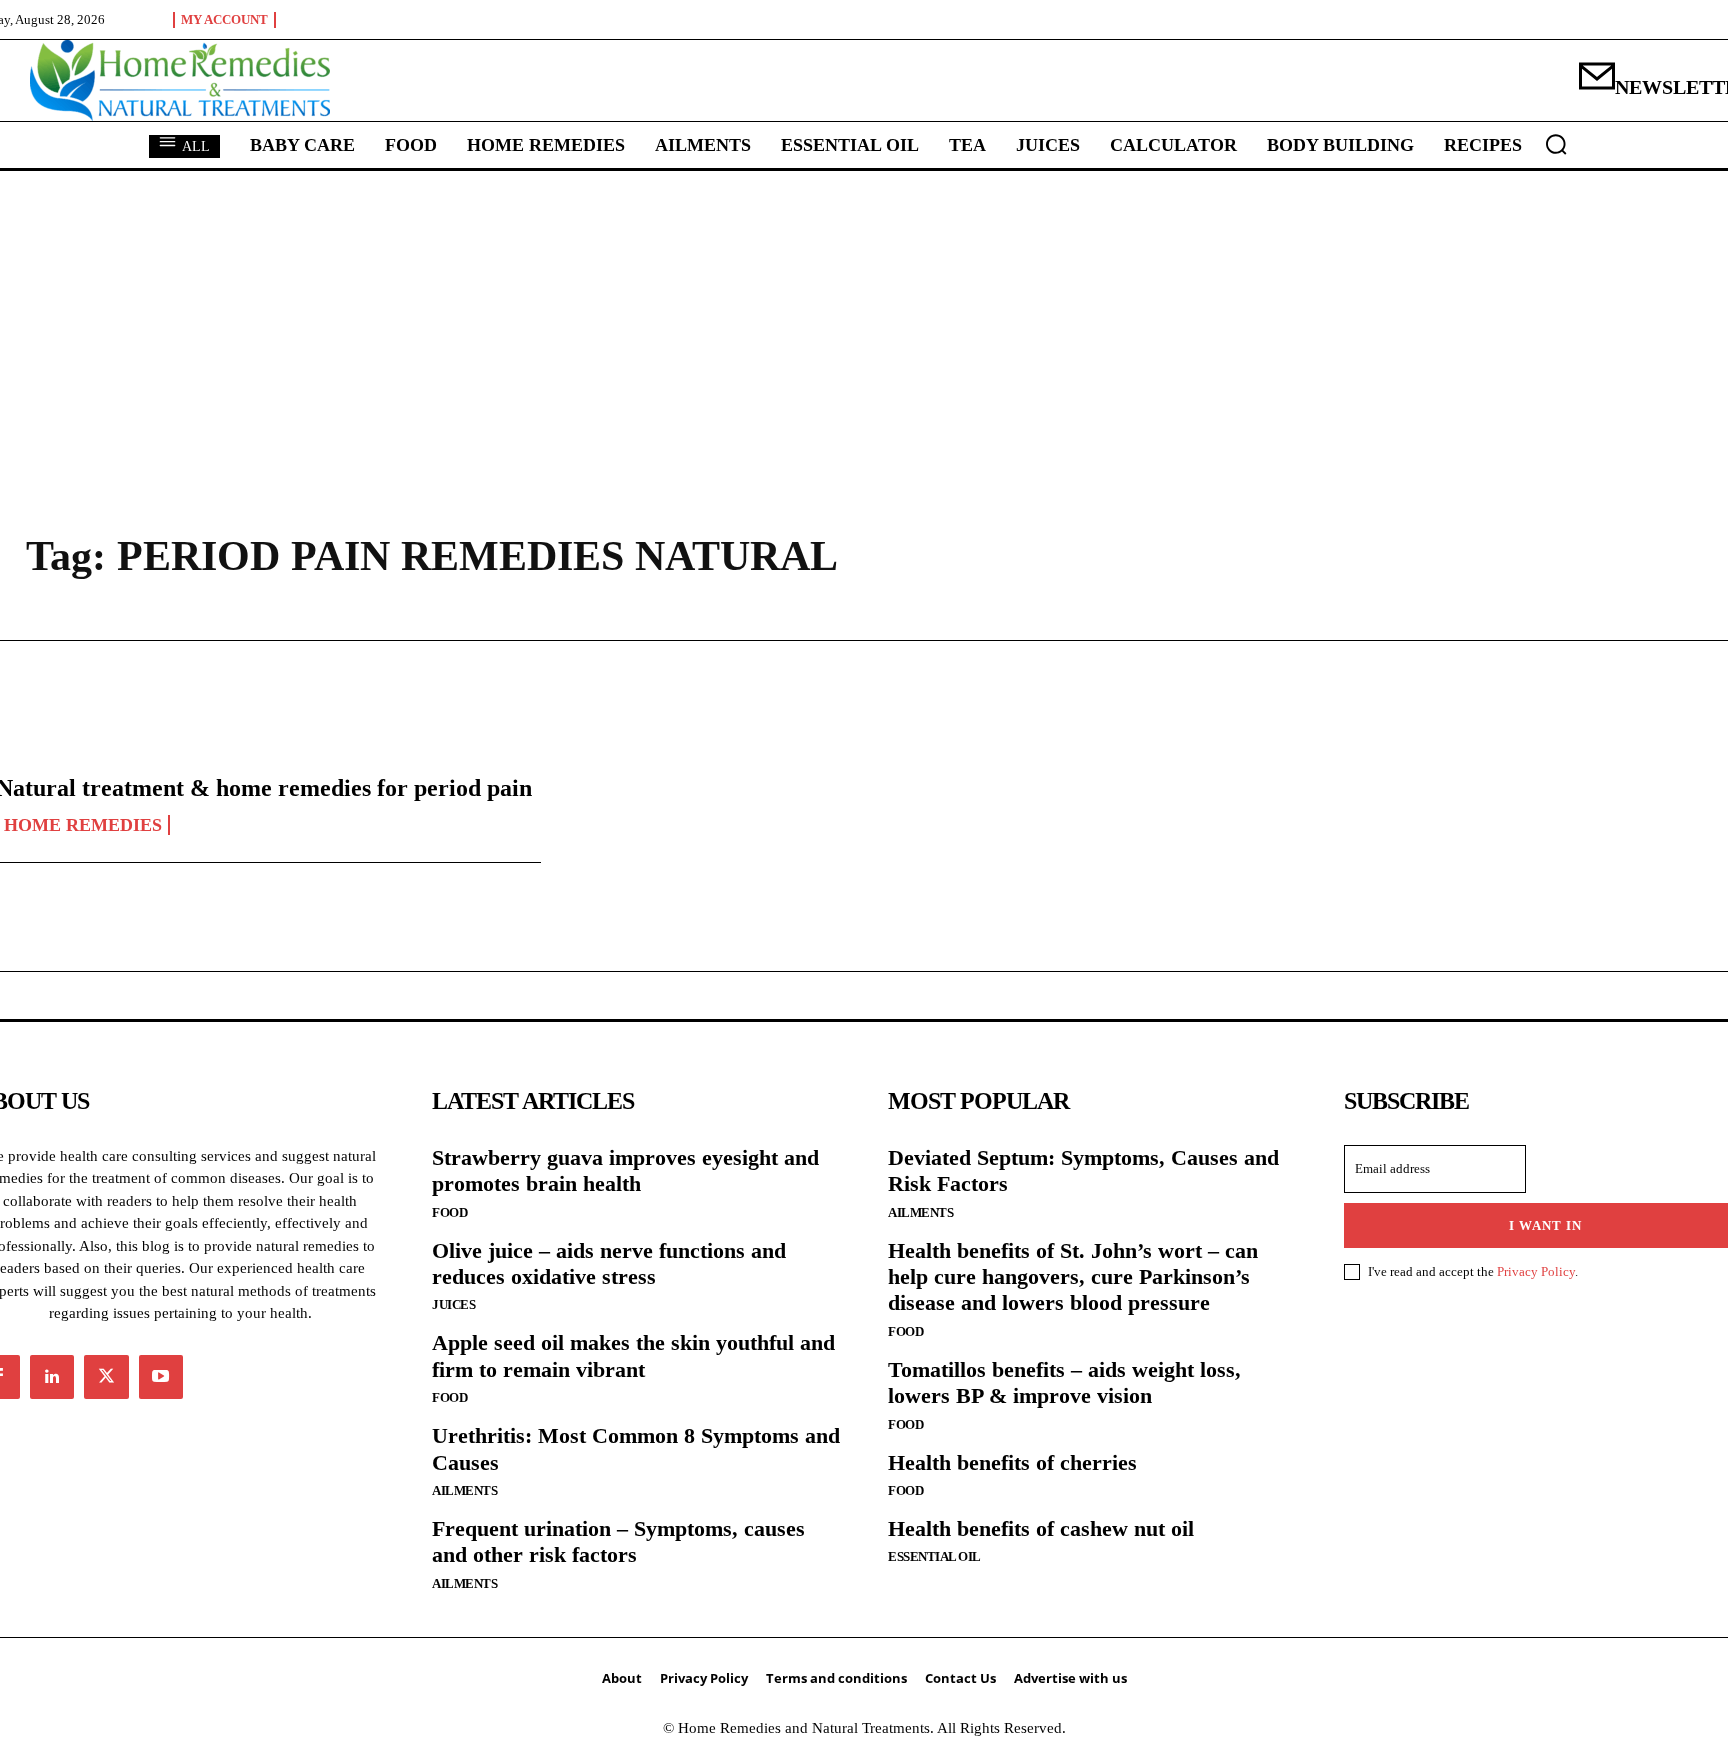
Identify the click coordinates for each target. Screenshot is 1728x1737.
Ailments (464, 1490)
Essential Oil (934, 1556)
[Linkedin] (52, 1377)
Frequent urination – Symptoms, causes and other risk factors (618, 1541)
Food (449, 1212)
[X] (106, 1377)
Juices (453, 1304)
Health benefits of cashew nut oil (1041, 1528)
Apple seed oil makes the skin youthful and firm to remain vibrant (633, 1355)
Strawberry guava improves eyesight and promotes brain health (625, 1170)
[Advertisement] (864, 321)
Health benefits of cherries (1012, 1462)
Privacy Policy (1536, 1271)
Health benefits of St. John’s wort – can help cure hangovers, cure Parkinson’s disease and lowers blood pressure (1073, 1277)
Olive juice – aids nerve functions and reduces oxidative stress (609, 1263)
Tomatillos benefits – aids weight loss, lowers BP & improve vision (1064, 1382)
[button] (1556, 144)
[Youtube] (161, 1377)
